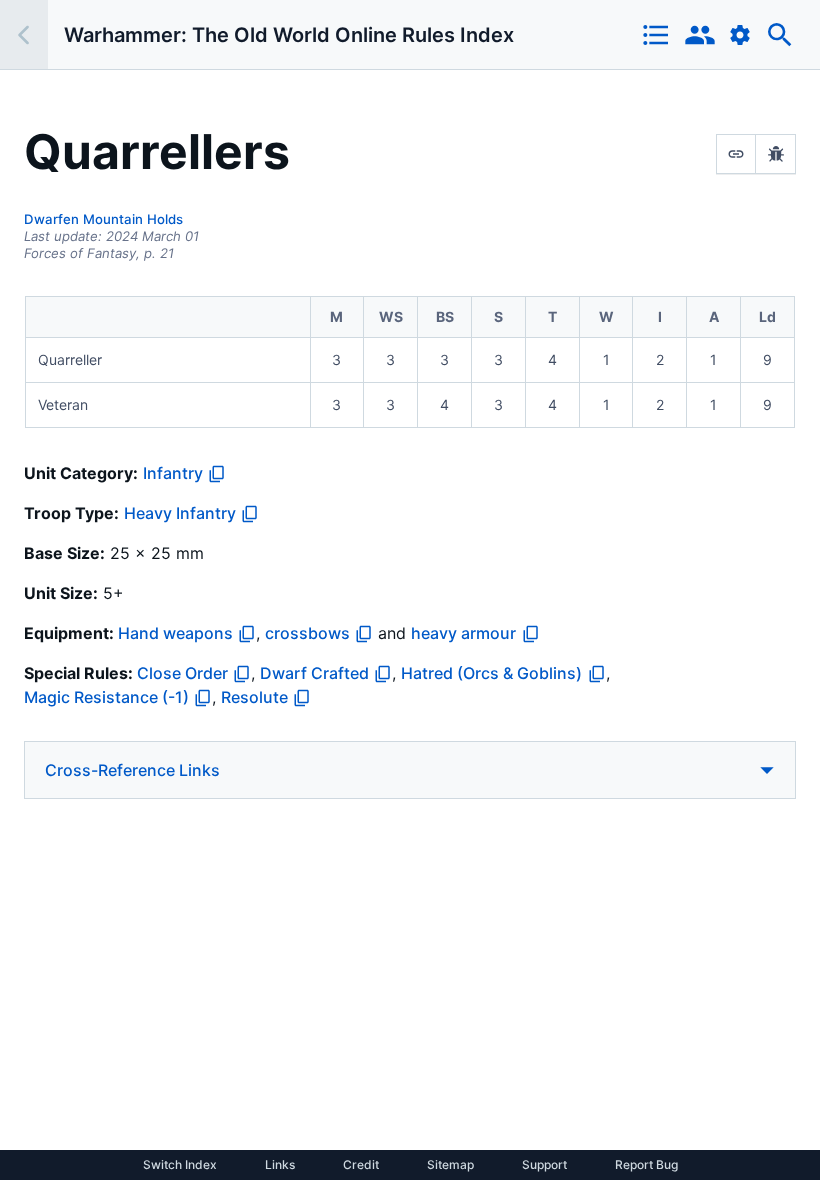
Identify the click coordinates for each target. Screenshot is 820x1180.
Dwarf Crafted (314, 673)
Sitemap (450, 1165)
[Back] (24, 34)
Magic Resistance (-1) (106, 697)
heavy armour (463, 633)
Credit (361, 1165)
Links (280, 1165)
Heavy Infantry (180, 513)
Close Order (182, 673)
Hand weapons (175, 633)
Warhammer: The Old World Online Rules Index (289, 35)
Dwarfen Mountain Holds (103, 219)
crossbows (307, 633)
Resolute (254, 697)
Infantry (173, 473)
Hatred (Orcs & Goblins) (491, 673)
